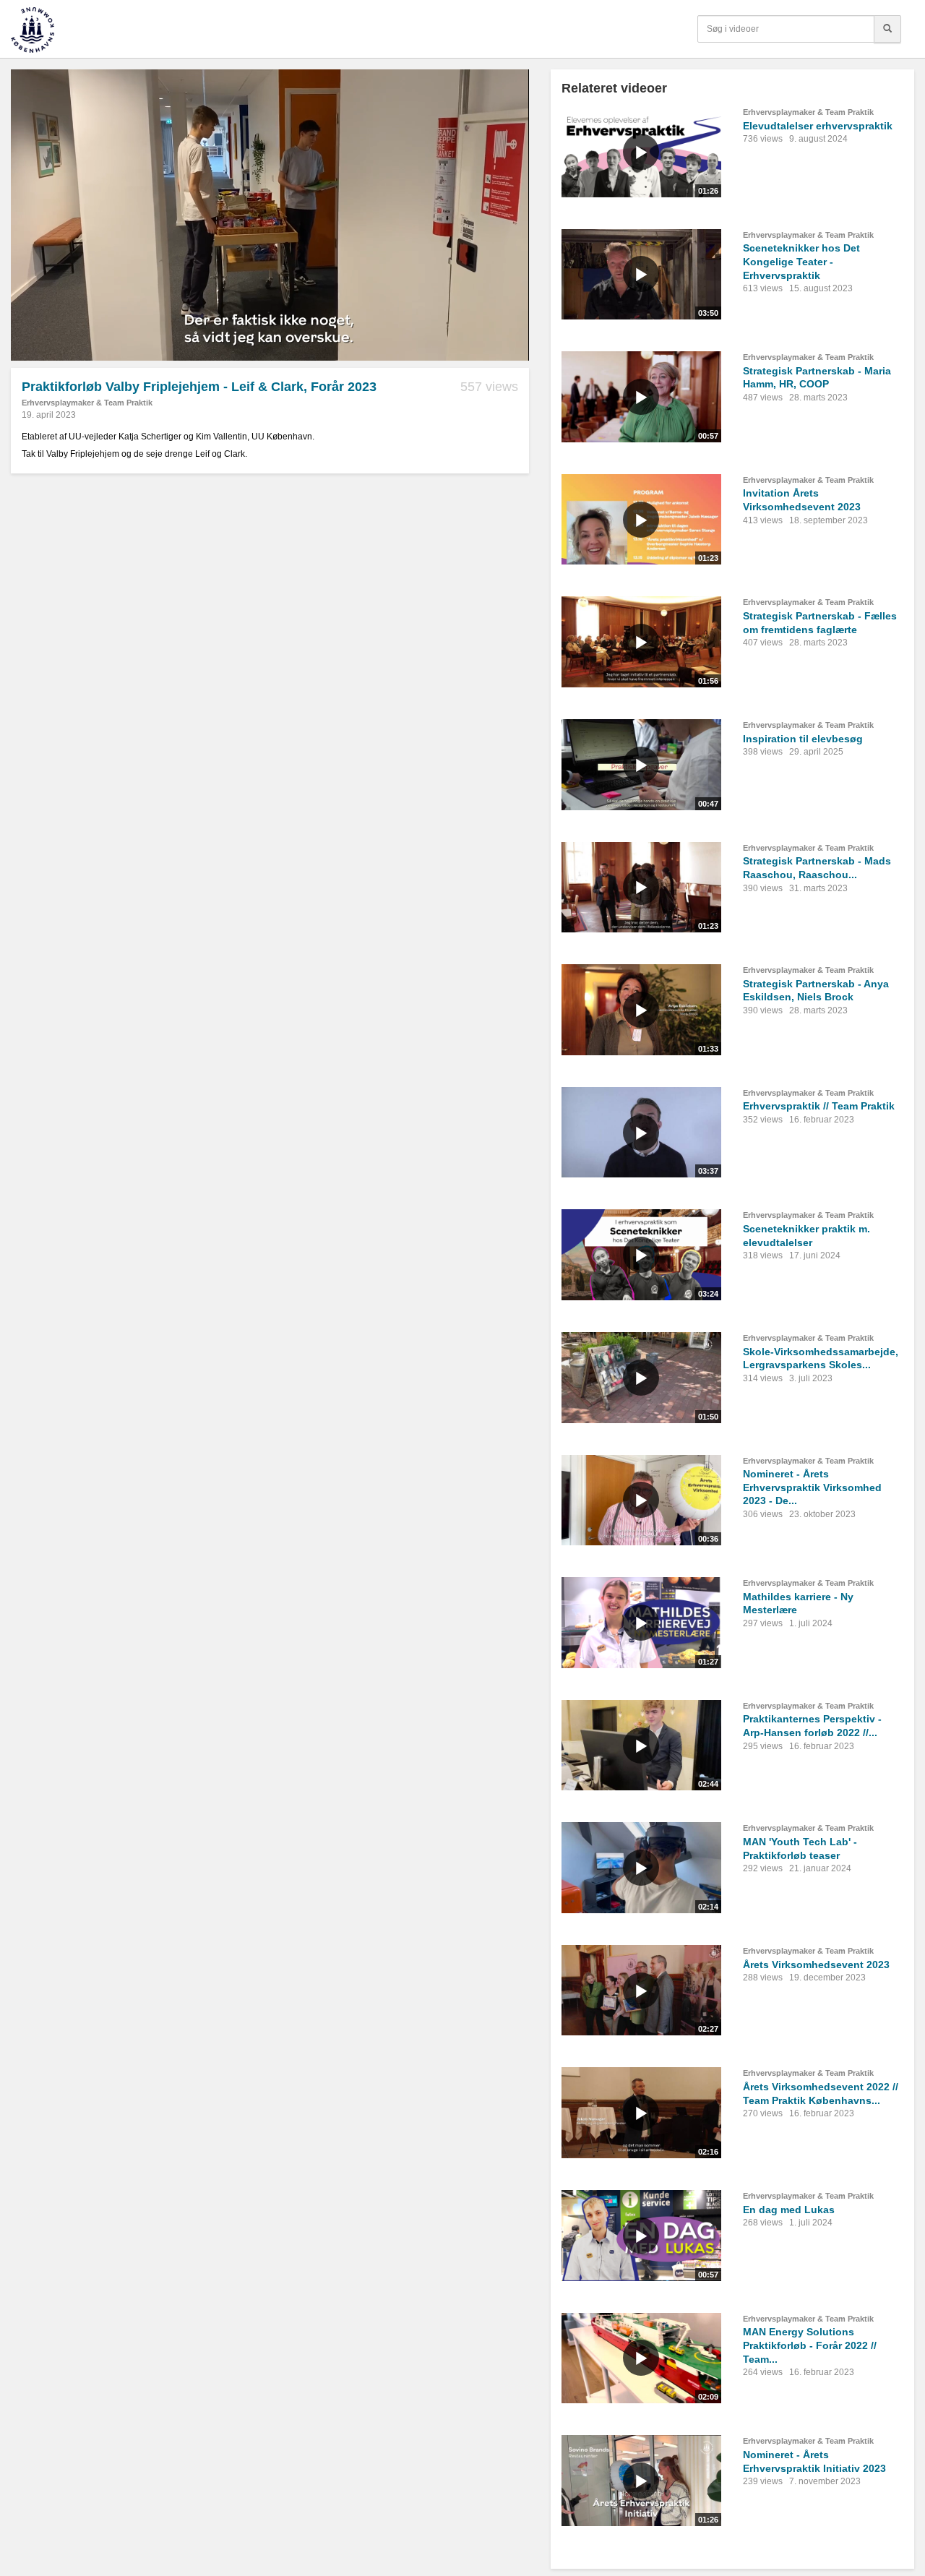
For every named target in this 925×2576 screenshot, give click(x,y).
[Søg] (887, 29)
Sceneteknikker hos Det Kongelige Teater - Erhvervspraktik (801, 261)
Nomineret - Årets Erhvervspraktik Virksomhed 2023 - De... (812, 1487)
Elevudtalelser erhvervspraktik (818, 126)
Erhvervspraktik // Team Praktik (819, 1106)
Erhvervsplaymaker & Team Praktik (87, 403)
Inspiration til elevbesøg (803, 739)
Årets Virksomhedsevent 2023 (816, 1965)
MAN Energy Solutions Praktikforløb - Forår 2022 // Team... (810, 2345)
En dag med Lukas (789, 2210)
